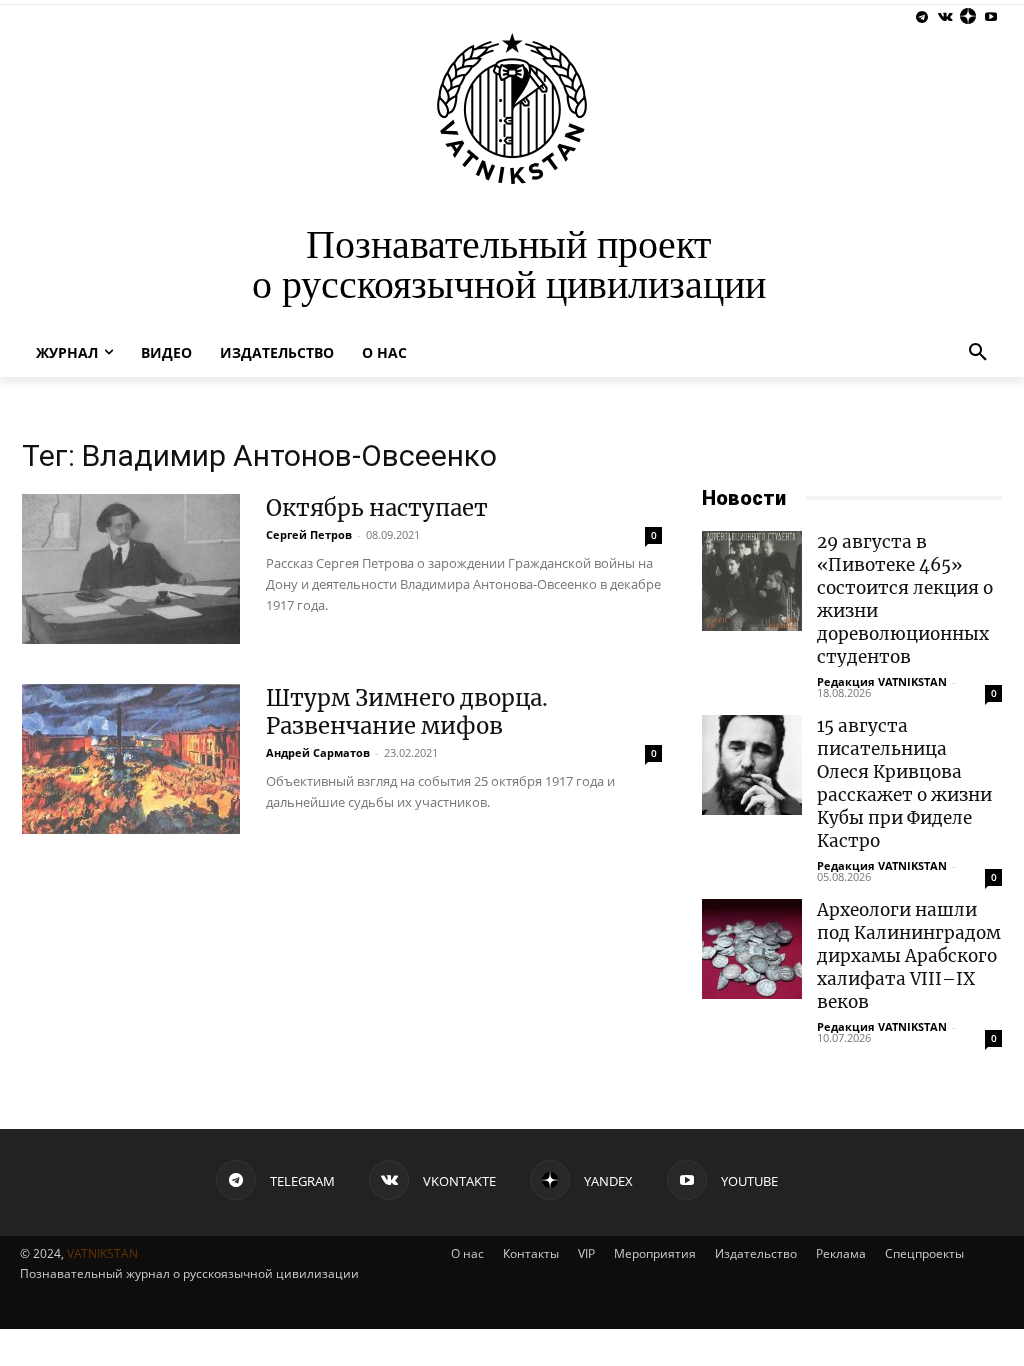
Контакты (531, 1253)
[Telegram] (922, 17)
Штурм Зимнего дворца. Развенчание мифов (407, 712)
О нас (467, 1253)
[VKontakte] (945, 17)
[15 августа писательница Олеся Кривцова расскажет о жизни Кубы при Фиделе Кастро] (752, 765)
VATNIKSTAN (102, 1253)
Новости (744, 498)
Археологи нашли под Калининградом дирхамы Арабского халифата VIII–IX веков (909, 956)
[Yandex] (967, 17)
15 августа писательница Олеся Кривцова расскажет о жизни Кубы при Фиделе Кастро (904, 783)
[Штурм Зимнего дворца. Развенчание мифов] (131, 759)
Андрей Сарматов (318, 752)
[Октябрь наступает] (131, 569)
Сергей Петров (309, 534)
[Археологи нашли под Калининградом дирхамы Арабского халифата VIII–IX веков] (752, 949)
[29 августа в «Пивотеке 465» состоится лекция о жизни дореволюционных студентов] (752, 581)
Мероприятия (655, 1253)
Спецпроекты (924, 1253)
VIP (586, 1253)
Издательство (756, 1253)
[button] (978, 353)
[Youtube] (990, 17)
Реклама (841, 1253)
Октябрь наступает (377, 508)
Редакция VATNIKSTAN (882, 681)
